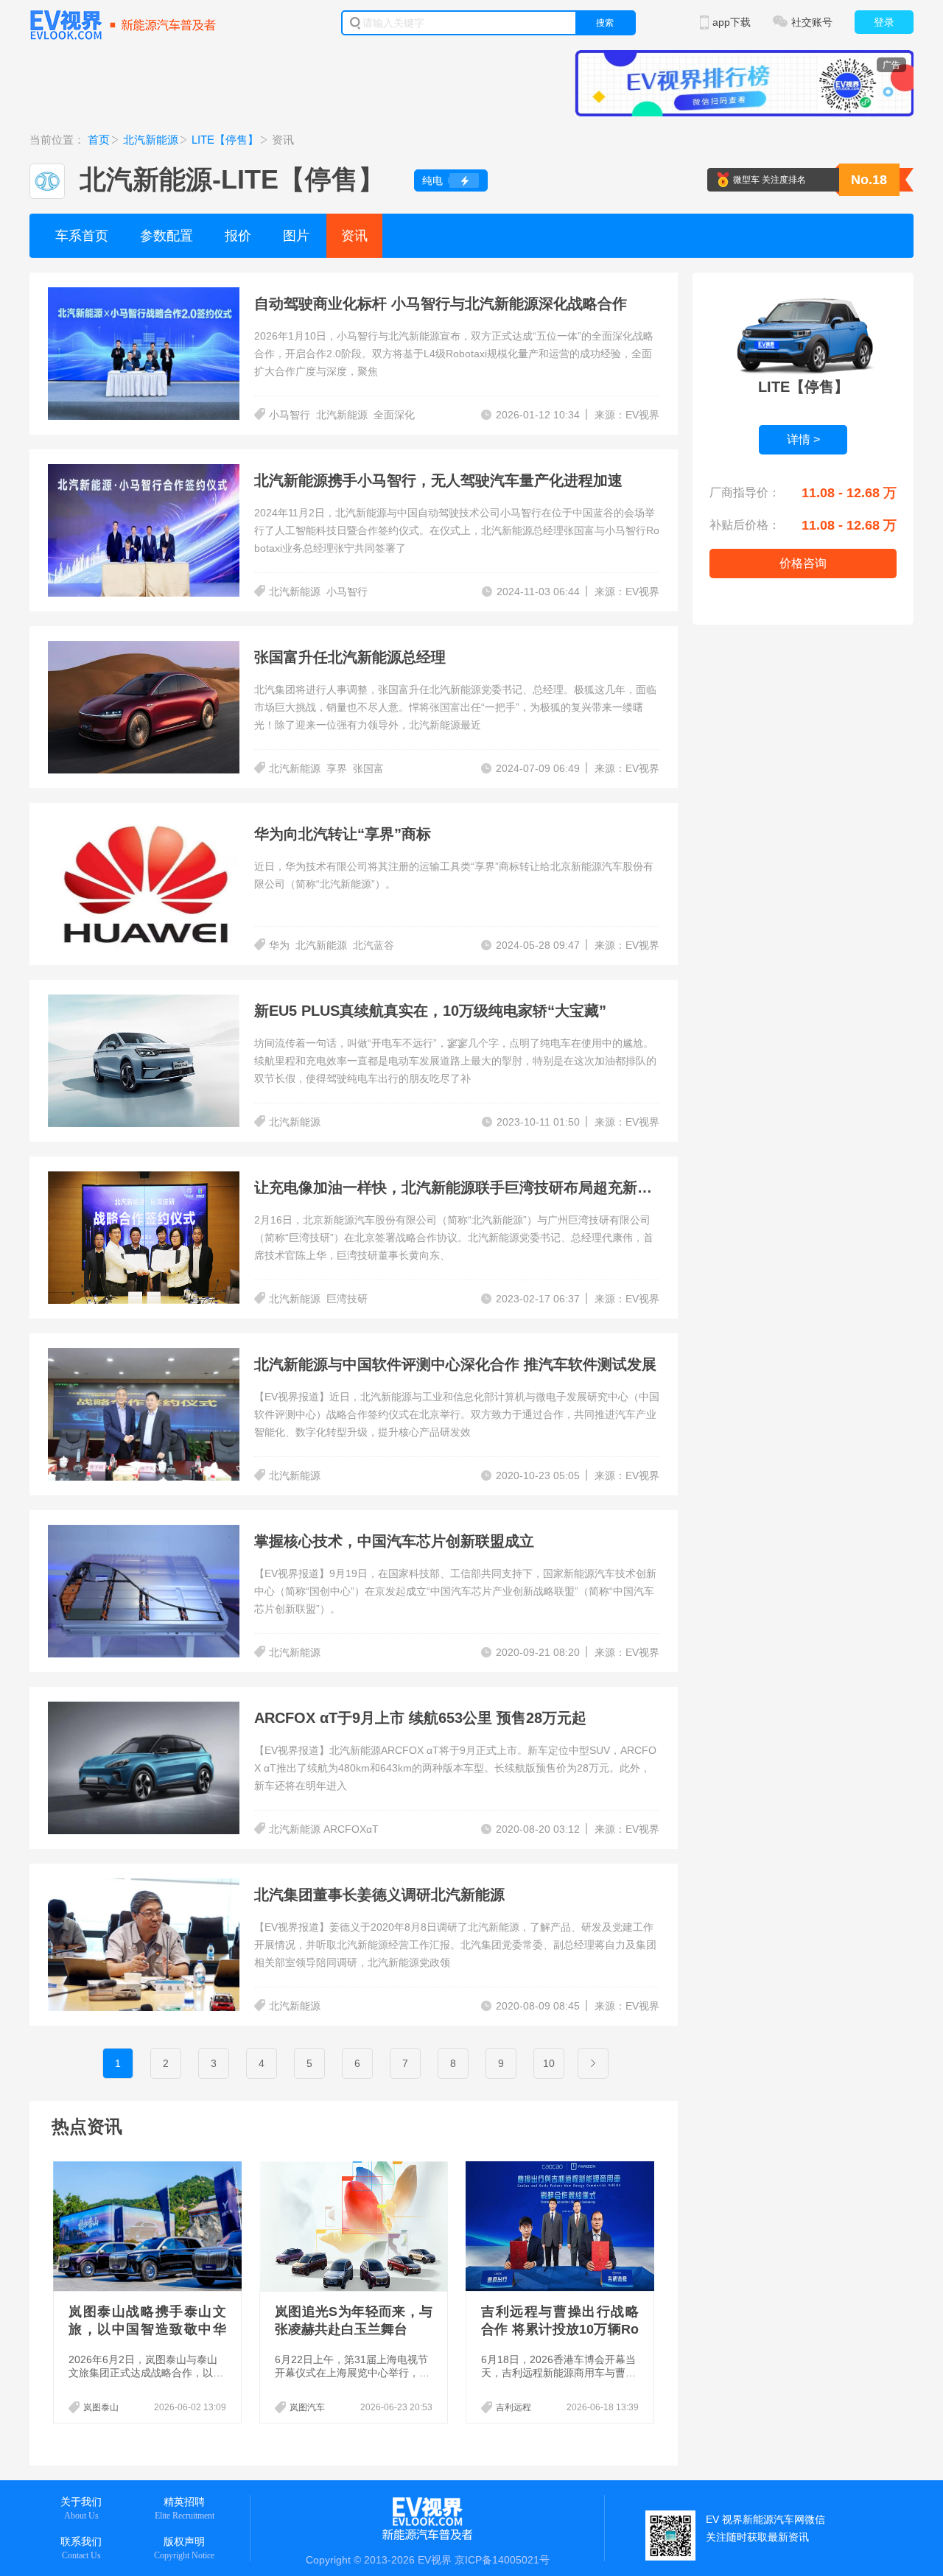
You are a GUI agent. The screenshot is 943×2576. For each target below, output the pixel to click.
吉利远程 (513, 2407)
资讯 (354, 236)
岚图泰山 (101, 2407)
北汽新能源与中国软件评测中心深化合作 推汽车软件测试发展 (455, 1364)
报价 (238, 236)
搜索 (605, 23)
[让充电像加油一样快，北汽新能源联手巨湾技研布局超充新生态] (144, 1180)
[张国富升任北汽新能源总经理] (144, 650)
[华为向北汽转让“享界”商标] (144, 827)
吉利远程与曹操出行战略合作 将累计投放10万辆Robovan (560, 2329)
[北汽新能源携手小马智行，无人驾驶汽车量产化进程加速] (144, 473)
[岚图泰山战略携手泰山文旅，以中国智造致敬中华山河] (149, 2226)
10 (549, 2063)
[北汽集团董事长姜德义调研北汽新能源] (144, 1887)
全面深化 (394, 415)
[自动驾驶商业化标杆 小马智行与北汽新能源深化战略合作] (144, 296)
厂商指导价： (745, 492)
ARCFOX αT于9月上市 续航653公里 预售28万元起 (420, 1718)
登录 (884, 22)
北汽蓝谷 (374, 945)
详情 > (803, 439)
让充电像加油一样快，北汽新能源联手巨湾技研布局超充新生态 (460, 1187)
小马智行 (290, 415)
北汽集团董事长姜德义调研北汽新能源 (379, 1895)
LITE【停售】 (225, 140)
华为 (279, 945)
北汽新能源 (151, 140)
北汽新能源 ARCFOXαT (324, 1829)
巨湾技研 (347, 1299)
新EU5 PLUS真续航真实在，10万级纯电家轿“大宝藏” (430, 1011)
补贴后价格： (745, 525)
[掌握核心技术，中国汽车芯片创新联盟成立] (144, 1534)
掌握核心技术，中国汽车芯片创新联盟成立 (394, 1541)
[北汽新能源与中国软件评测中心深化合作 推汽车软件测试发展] (144, 1357)
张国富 (368, 768)
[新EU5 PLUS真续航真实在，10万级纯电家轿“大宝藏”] (144, 1003)
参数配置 (166, 236)
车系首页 (82, 236)
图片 (296, 236)
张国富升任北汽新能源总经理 (350, 657)
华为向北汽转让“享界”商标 (343, 834)
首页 (99, 140)
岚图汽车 (307, 2407)
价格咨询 (803, 563)
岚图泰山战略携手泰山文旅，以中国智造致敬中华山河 (147, 2329)
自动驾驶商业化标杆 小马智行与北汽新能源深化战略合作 (441, 303)
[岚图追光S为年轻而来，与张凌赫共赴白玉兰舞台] (355, 2226)
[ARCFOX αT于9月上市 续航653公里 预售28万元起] (144, 1710)
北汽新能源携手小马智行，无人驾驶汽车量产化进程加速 (438, 480)
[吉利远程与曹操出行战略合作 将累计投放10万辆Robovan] (561, 2226)
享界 (337, 768)
